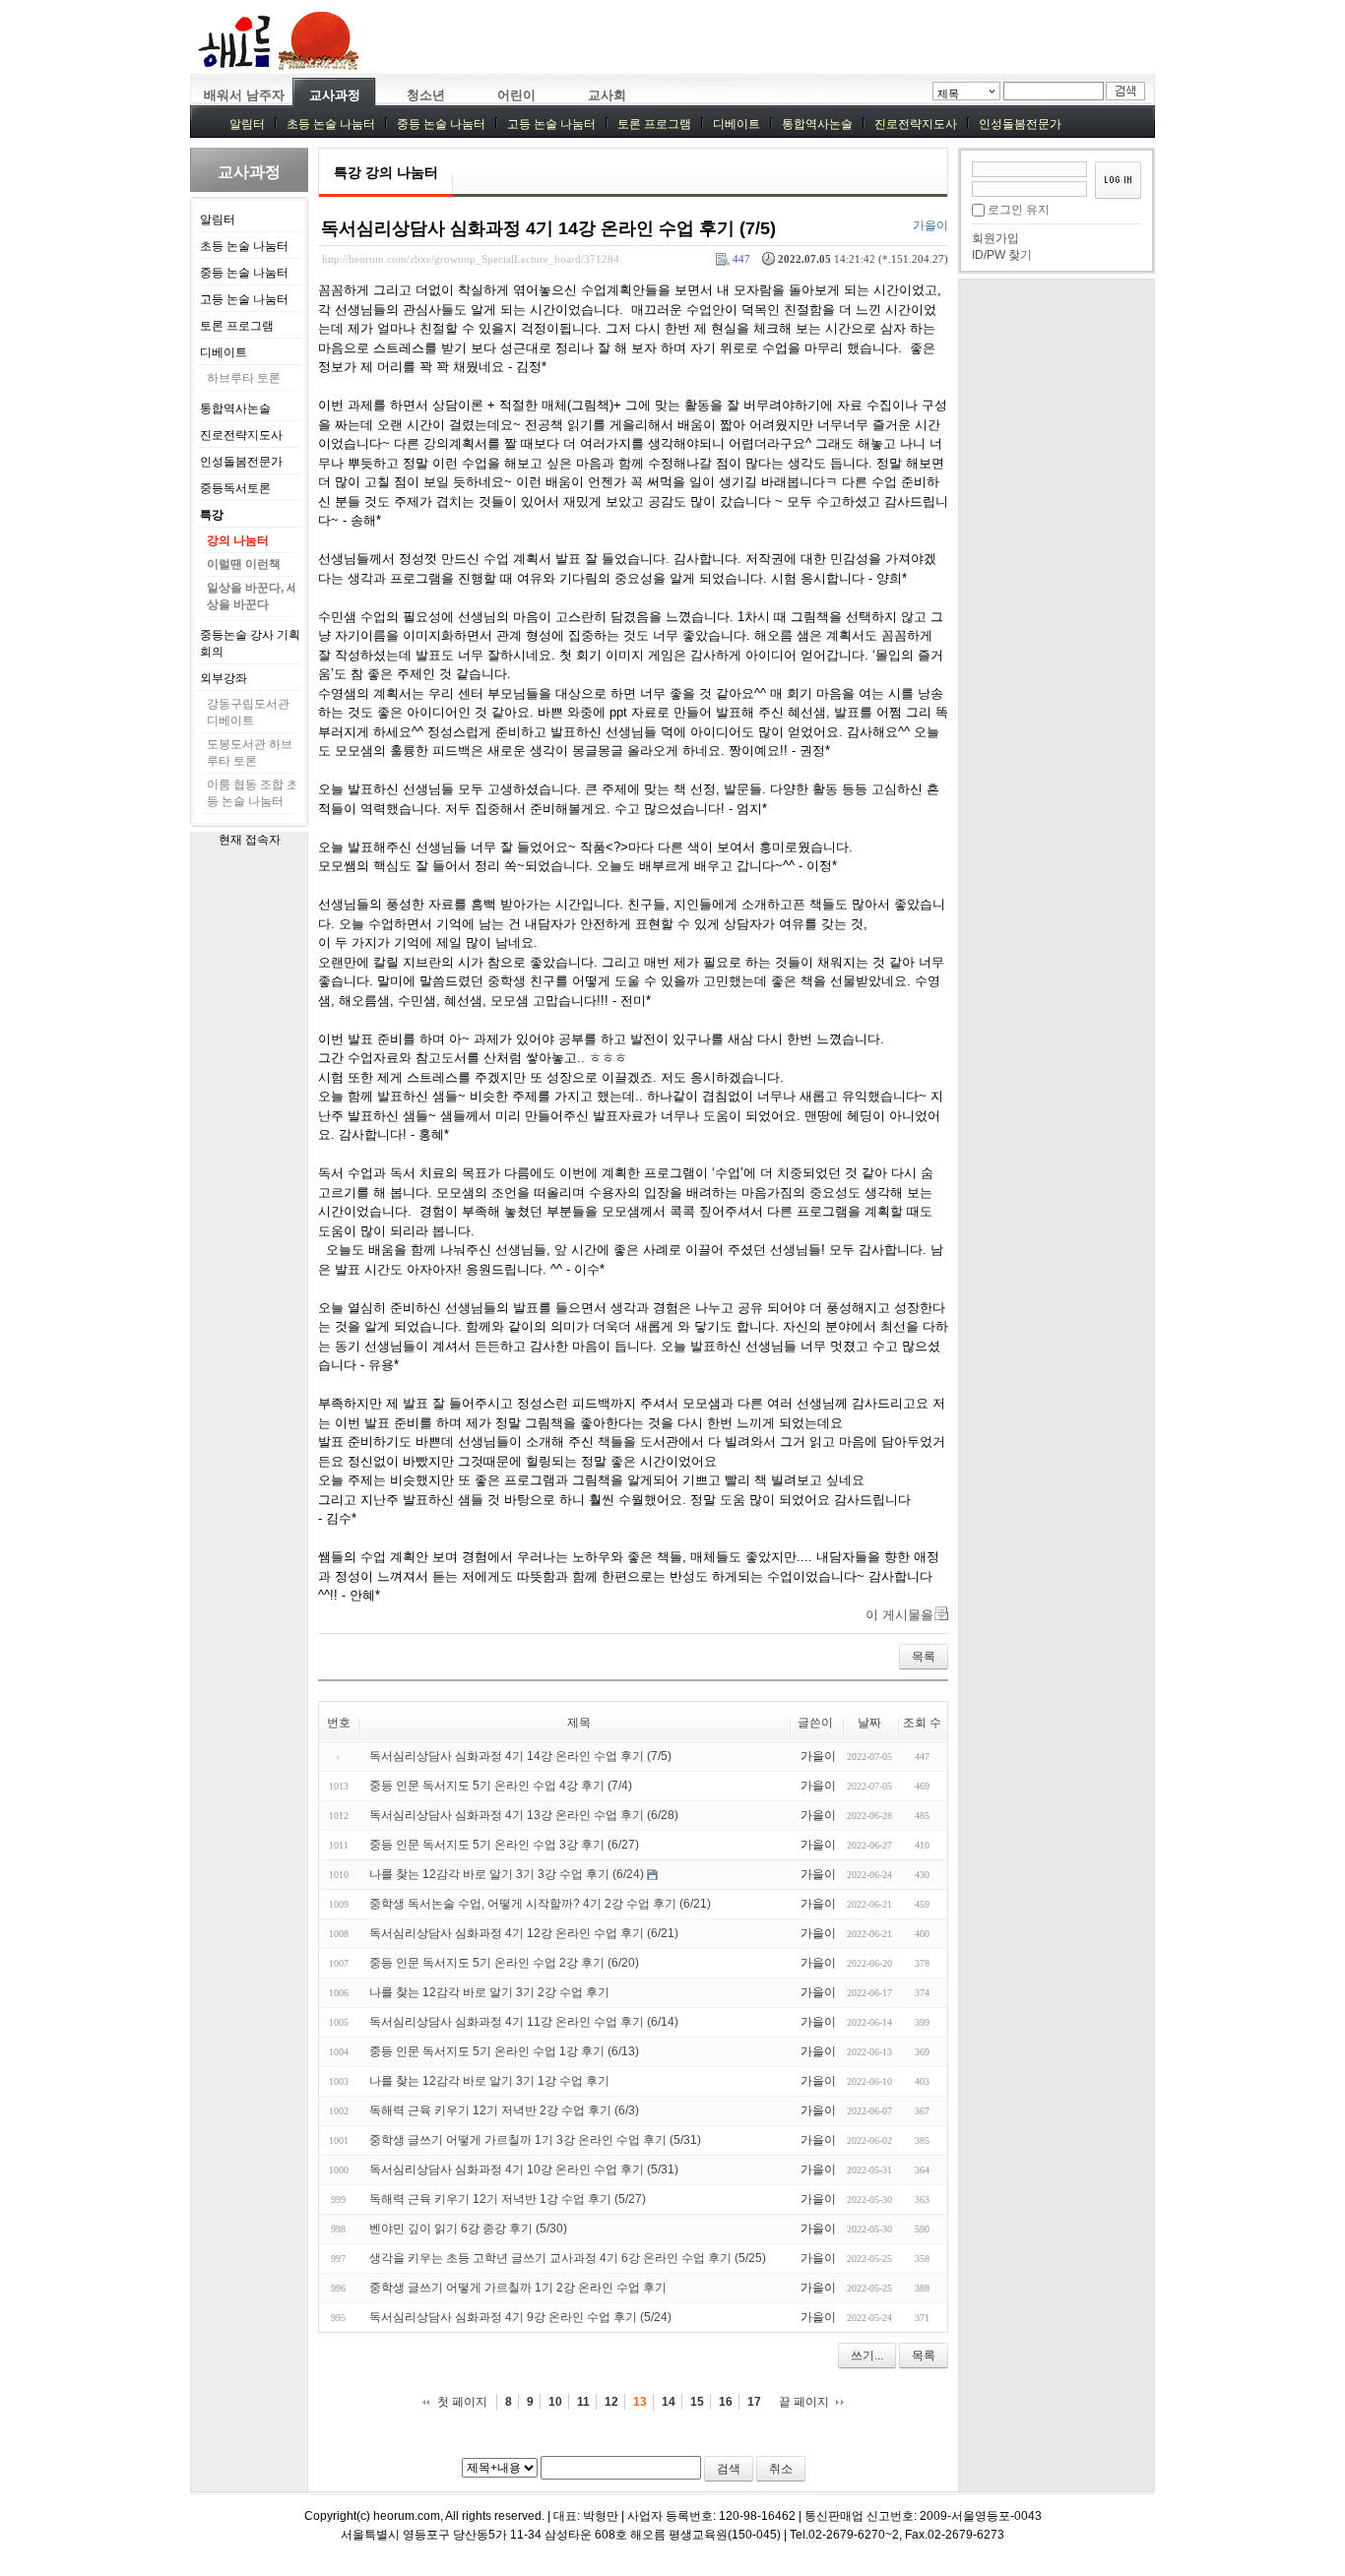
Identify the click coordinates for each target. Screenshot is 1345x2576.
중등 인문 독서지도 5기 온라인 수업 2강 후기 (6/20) (504, 1963)
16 (726, 2402)
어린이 (516, 95)
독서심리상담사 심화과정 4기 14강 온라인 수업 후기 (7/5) (548, 228)
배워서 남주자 (244, 95)
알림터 (247, 124)
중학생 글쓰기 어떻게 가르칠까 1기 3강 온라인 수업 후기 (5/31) (535, 2140)
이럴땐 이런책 (244, 564)
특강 (212, 515)
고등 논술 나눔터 (551, 124)
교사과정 (335, 95)
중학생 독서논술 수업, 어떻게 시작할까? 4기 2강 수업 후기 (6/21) (540, 1904)
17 (754, 2402)
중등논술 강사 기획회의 (250, 643)
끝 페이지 (804, 2402)
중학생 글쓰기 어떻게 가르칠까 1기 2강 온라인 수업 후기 (518, 2288)
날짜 (869, 1723)
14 (669, 2402)
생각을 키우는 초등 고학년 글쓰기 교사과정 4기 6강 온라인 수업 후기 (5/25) (568, 2258)
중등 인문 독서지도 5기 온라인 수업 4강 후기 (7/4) (501, 1786)
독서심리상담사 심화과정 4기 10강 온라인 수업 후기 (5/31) (524, 2169)
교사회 (607, 95)
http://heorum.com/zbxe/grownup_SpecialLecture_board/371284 (471, 259)
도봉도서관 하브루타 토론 (250, 753)
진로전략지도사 (916, 124)
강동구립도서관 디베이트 (248, 712)
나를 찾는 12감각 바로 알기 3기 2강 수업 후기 (489, 1992)
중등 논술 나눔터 (441, 124)
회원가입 (995, 238)
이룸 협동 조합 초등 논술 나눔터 (253, 793)
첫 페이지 (462, 2402)
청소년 (426, 95)
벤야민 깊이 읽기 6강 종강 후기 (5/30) (468, 2229)
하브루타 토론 (244, 378)
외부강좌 (224, 678)
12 (611, 2402)
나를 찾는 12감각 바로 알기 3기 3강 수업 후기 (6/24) (507, 1874)
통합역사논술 (817, 124)
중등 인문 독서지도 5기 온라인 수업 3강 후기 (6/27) (504, 1845)
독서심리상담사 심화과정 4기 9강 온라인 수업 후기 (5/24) (520, 2317)
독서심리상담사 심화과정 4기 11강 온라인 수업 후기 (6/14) (524, 2022)
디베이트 (737, 124)
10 (555, 2402)
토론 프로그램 (654, 124)
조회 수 (922, 1723)
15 (697, 2402)
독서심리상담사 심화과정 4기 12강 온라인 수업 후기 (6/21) (524, 1933)
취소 (781, 2469)
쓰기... (867, 2356)
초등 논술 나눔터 (331, 124)
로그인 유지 (1019, 210)
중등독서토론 (235, 488)
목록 (924, 1657)
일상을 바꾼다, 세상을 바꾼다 (253, 596)
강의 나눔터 (238, 540)
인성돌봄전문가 (1020, 124)
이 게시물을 (899, 1615)
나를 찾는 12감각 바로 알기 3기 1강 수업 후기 (489, 2081)
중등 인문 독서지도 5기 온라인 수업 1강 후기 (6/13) (504, 2051)
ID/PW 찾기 (1002, 255)
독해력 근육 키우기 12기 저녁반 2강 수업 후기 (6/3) (504, 2110)
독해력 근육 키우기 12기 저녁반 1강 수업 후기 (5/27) (508, 2199)
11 (583, 2402)
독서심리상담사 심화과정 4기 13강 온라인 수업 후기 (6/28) (524, 1815)
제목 (948, 94)
